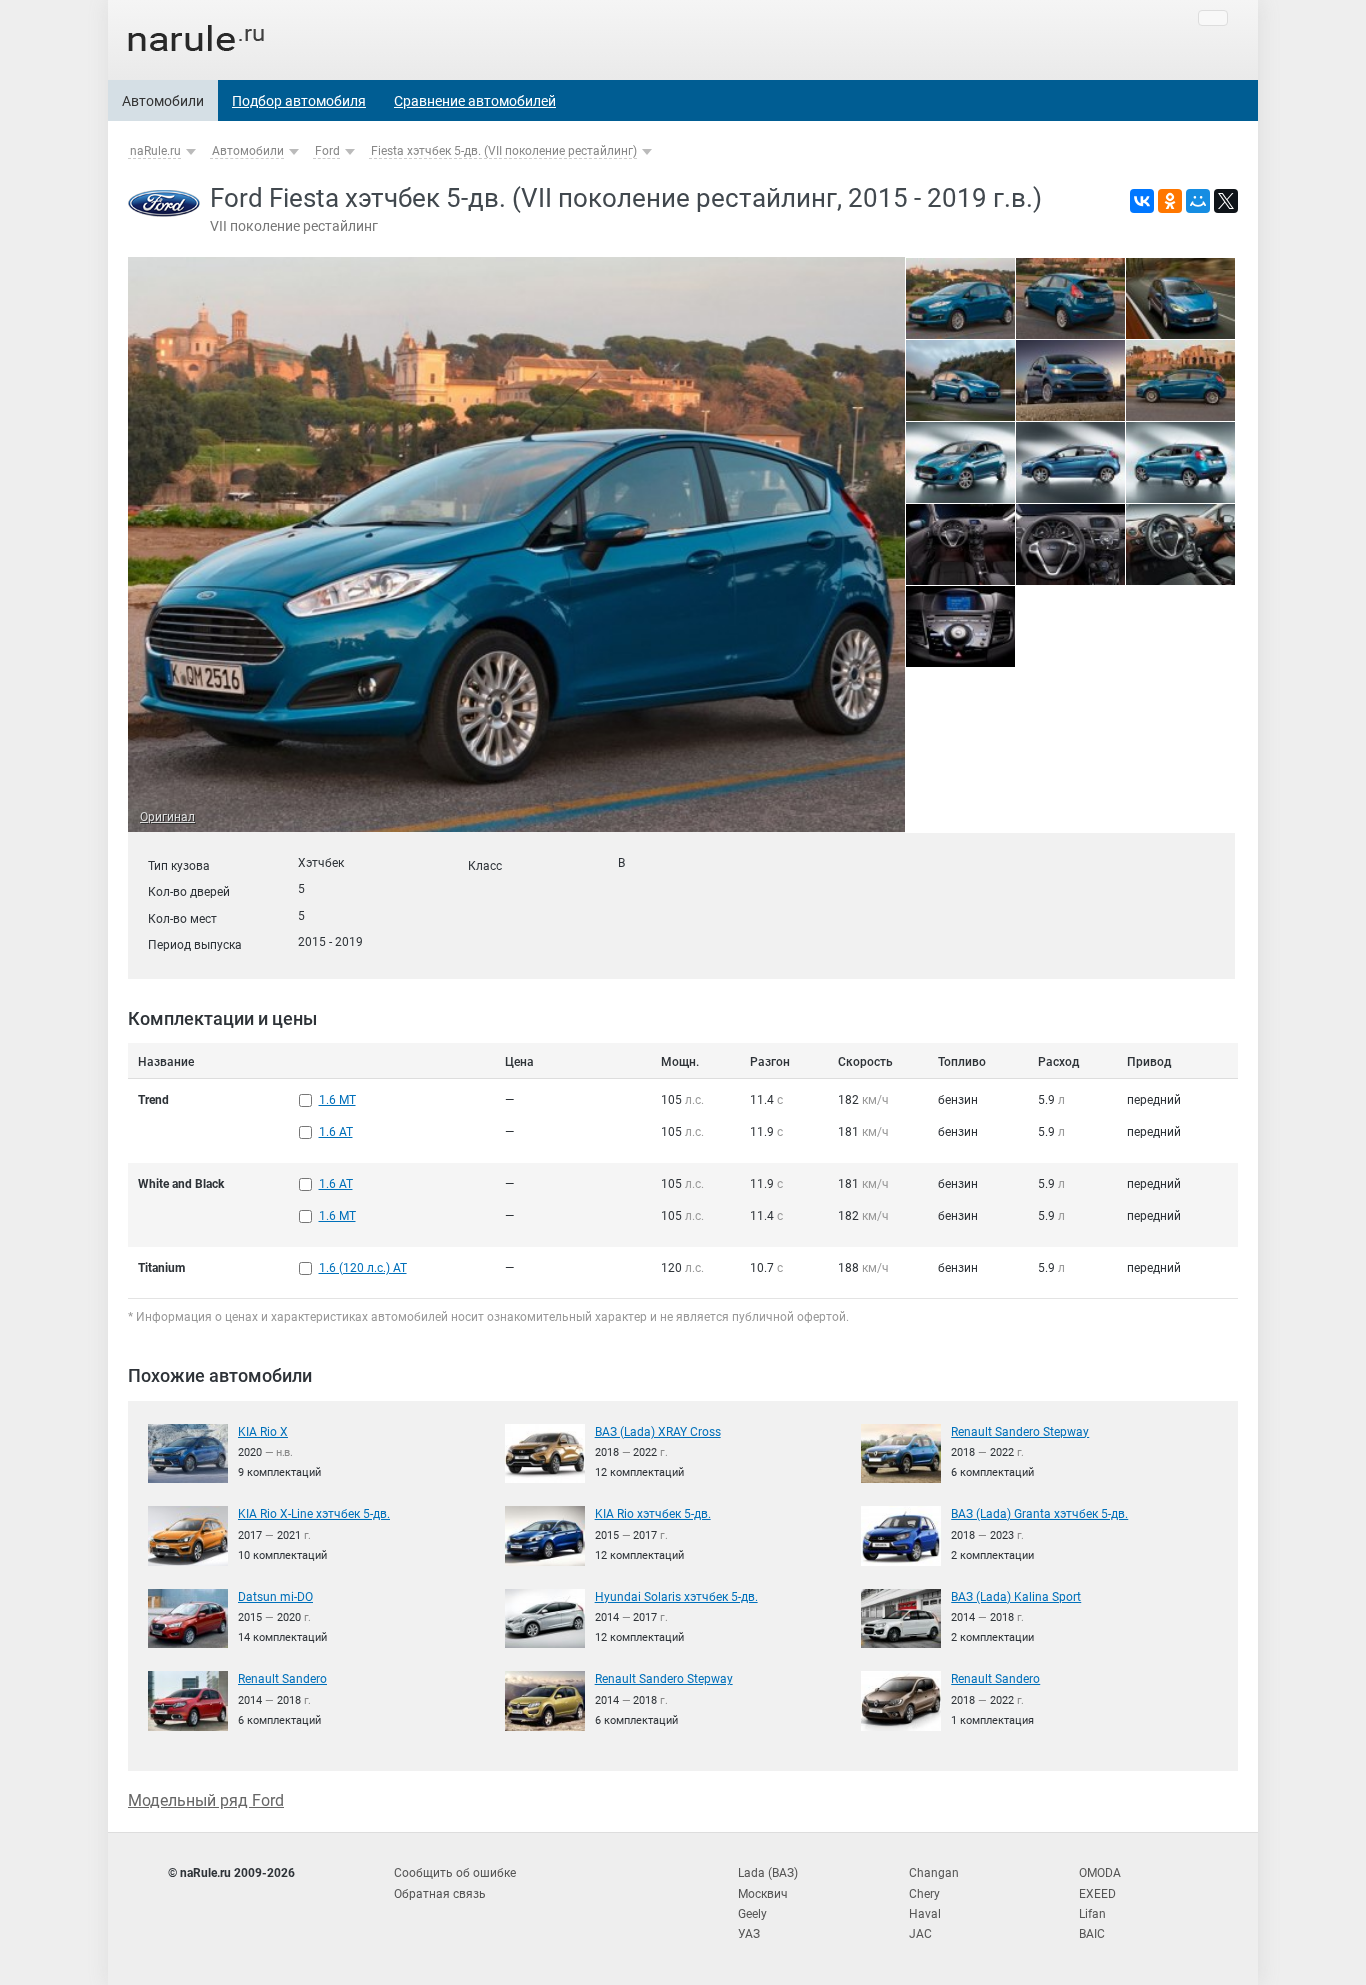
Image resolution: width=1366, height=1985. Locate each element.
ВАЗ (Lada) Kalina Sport (1016, 1597)
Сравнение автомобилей (475, 101)
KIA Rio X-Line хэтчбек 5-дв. (314, 1514)
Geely (752, 1914)
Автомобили (163, 101)
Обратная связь (440, 1894)
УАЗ (749, 1934)
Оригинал (167, 817)
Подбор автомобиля (299, 101)
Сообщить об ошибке (455, 1873)
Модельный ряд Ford (206, 1800)
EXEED (1097, 1894)
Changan (934, 1873)
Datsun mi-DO (275, 1597)
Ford (327, 151)
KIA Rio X (263, 1432)
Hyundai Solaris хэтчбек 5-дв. (676, 1597)
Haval (925, 1914)
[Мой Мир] (1198, 201)
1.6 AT (336, 1132)
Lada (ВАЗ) (768, 1873)
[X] (1226, 201)
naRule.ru (155, 151)
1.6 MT (337, 1100)
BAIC (1092, 1934)
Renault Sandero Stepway (1020, 1432)
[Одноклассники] (1170, 201)
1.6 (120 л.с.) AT (363, 1268)
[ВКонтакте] (1142, 201)
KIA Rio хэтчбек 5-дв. (653, 1514)
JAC (920, 1934)
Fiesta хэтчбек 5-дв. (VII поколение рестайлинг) (504, 151)
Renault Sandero (282, 1679)
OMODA (1100, 1873)
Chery (924, 1894)
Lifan (1092, 1914)
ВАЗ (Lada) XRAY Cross (658, 1432)
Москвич (763, 1894)
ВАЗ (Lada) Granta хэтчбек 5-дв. (1039, 1514)
